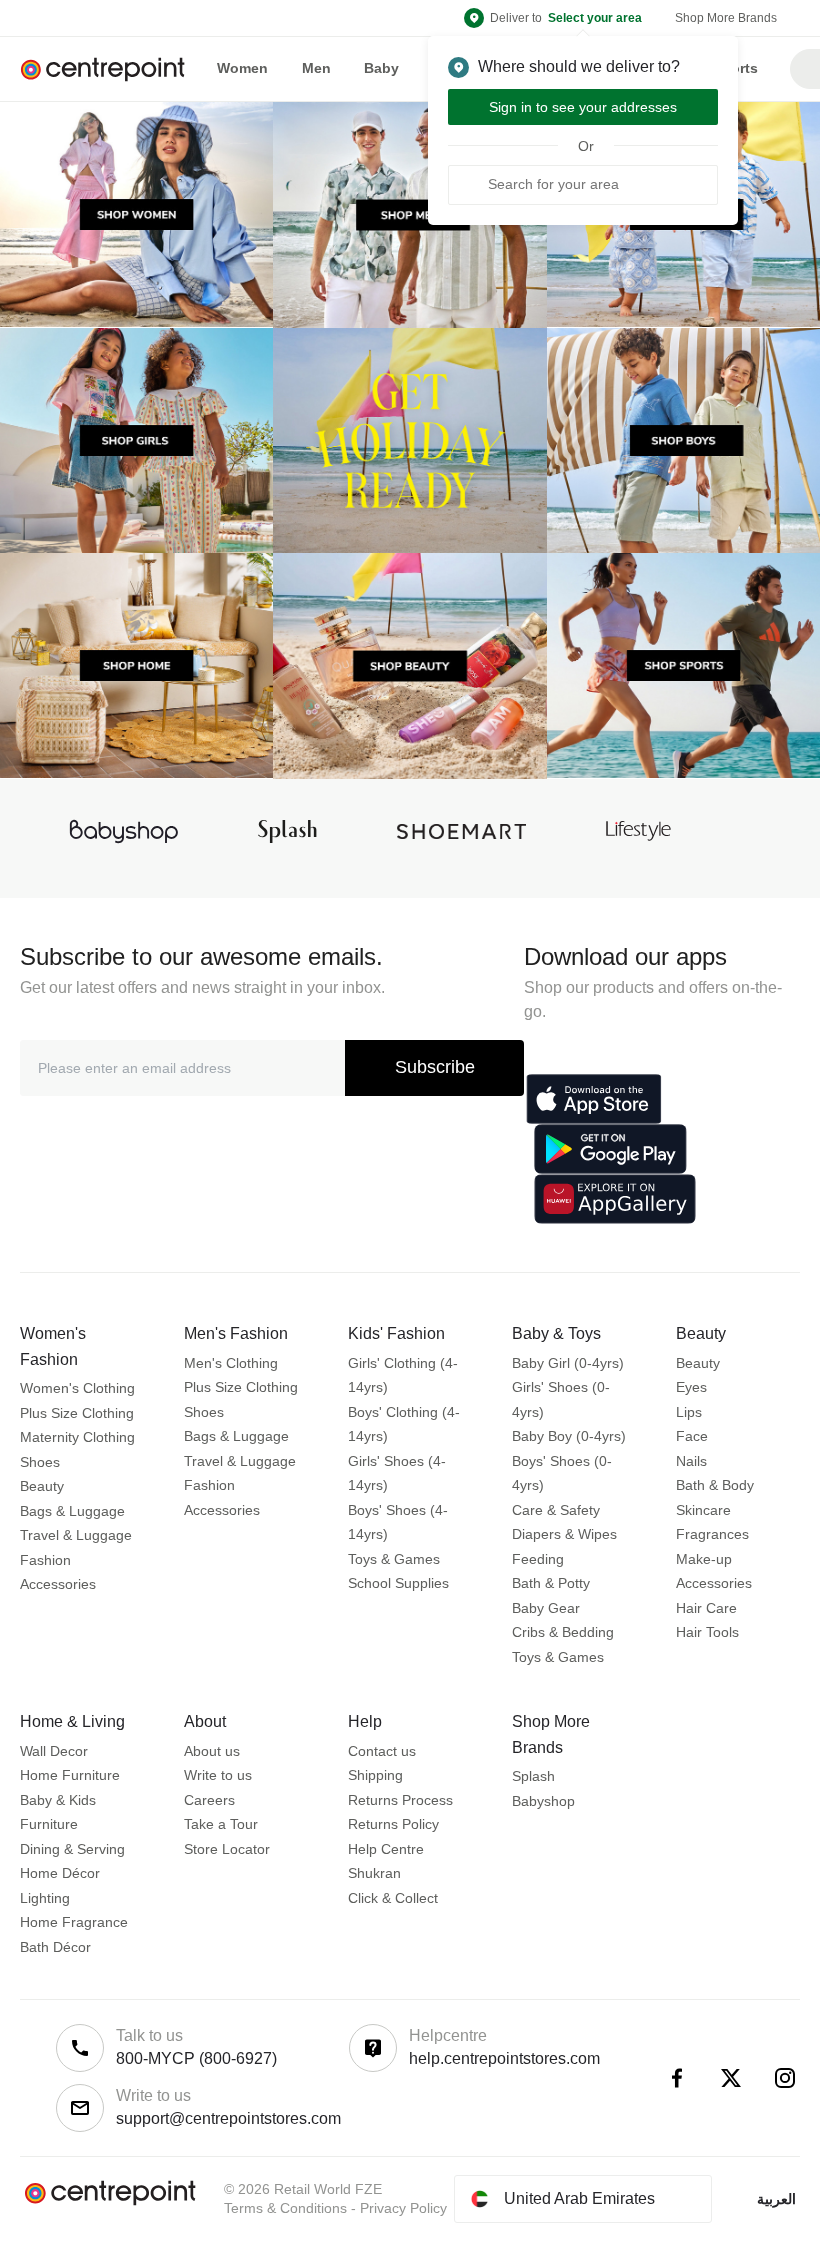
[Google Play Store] (610, 1149)
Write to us (218, 1775)
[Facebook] (677, 2078)
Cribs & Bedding (563, 1632)
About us (212, 1751)
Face (692, 1436)
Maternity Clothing (77, 1437)
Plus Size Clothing (77, 1413)
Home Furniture (70, 1775)
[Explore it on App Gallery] (615, 1199)
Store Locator (227, 1849)
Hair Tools (707, 1632)
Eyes (691, 1387)
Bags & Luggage (72, 1511)
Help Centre (386, 1849)
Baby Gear (546, 1608)
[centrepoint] (110, 69)
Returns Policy (393, 1824)
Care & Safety (556, 1510)
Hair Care (706, 1608)
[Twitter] (731, 2078)
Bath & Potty (551, 1583)
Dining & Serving (72, 1849)
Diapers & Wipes (564, 1534)
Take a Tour (221, 1824)
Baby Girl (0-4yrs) (568, 1363)
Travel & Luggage (76, 1535)
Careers (209, 1800)
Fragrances (712, 1534)
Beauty (42, 1486)
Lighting (45, 1898)
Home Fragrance (74, 1922)
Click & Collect (393, 1898)
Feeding (538, 1559)
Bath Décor (55, 1947)
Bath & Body (715, 1485)
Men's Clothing (231, 1363)
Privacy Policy (403, 2208)
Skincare (703, 1510)
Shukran (374, 1873)
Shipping (375, 1775)
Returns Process (400, 1800)
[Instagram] (785, 2078)
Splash (533, 1776)
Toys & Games (394, 1559)
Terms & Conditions (285, 2208)
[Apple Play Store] (594, 1099)
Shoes (40, 1462)
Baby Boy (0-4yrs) (569, 1436)
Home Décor (60, 1873)
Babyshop (543, 1801)
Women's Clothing (77, 1388)
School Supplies (398, 1583)
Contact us (382, 1751)
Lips (689, 1412)
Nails (691, 1461)
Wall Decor (54, 1751)
